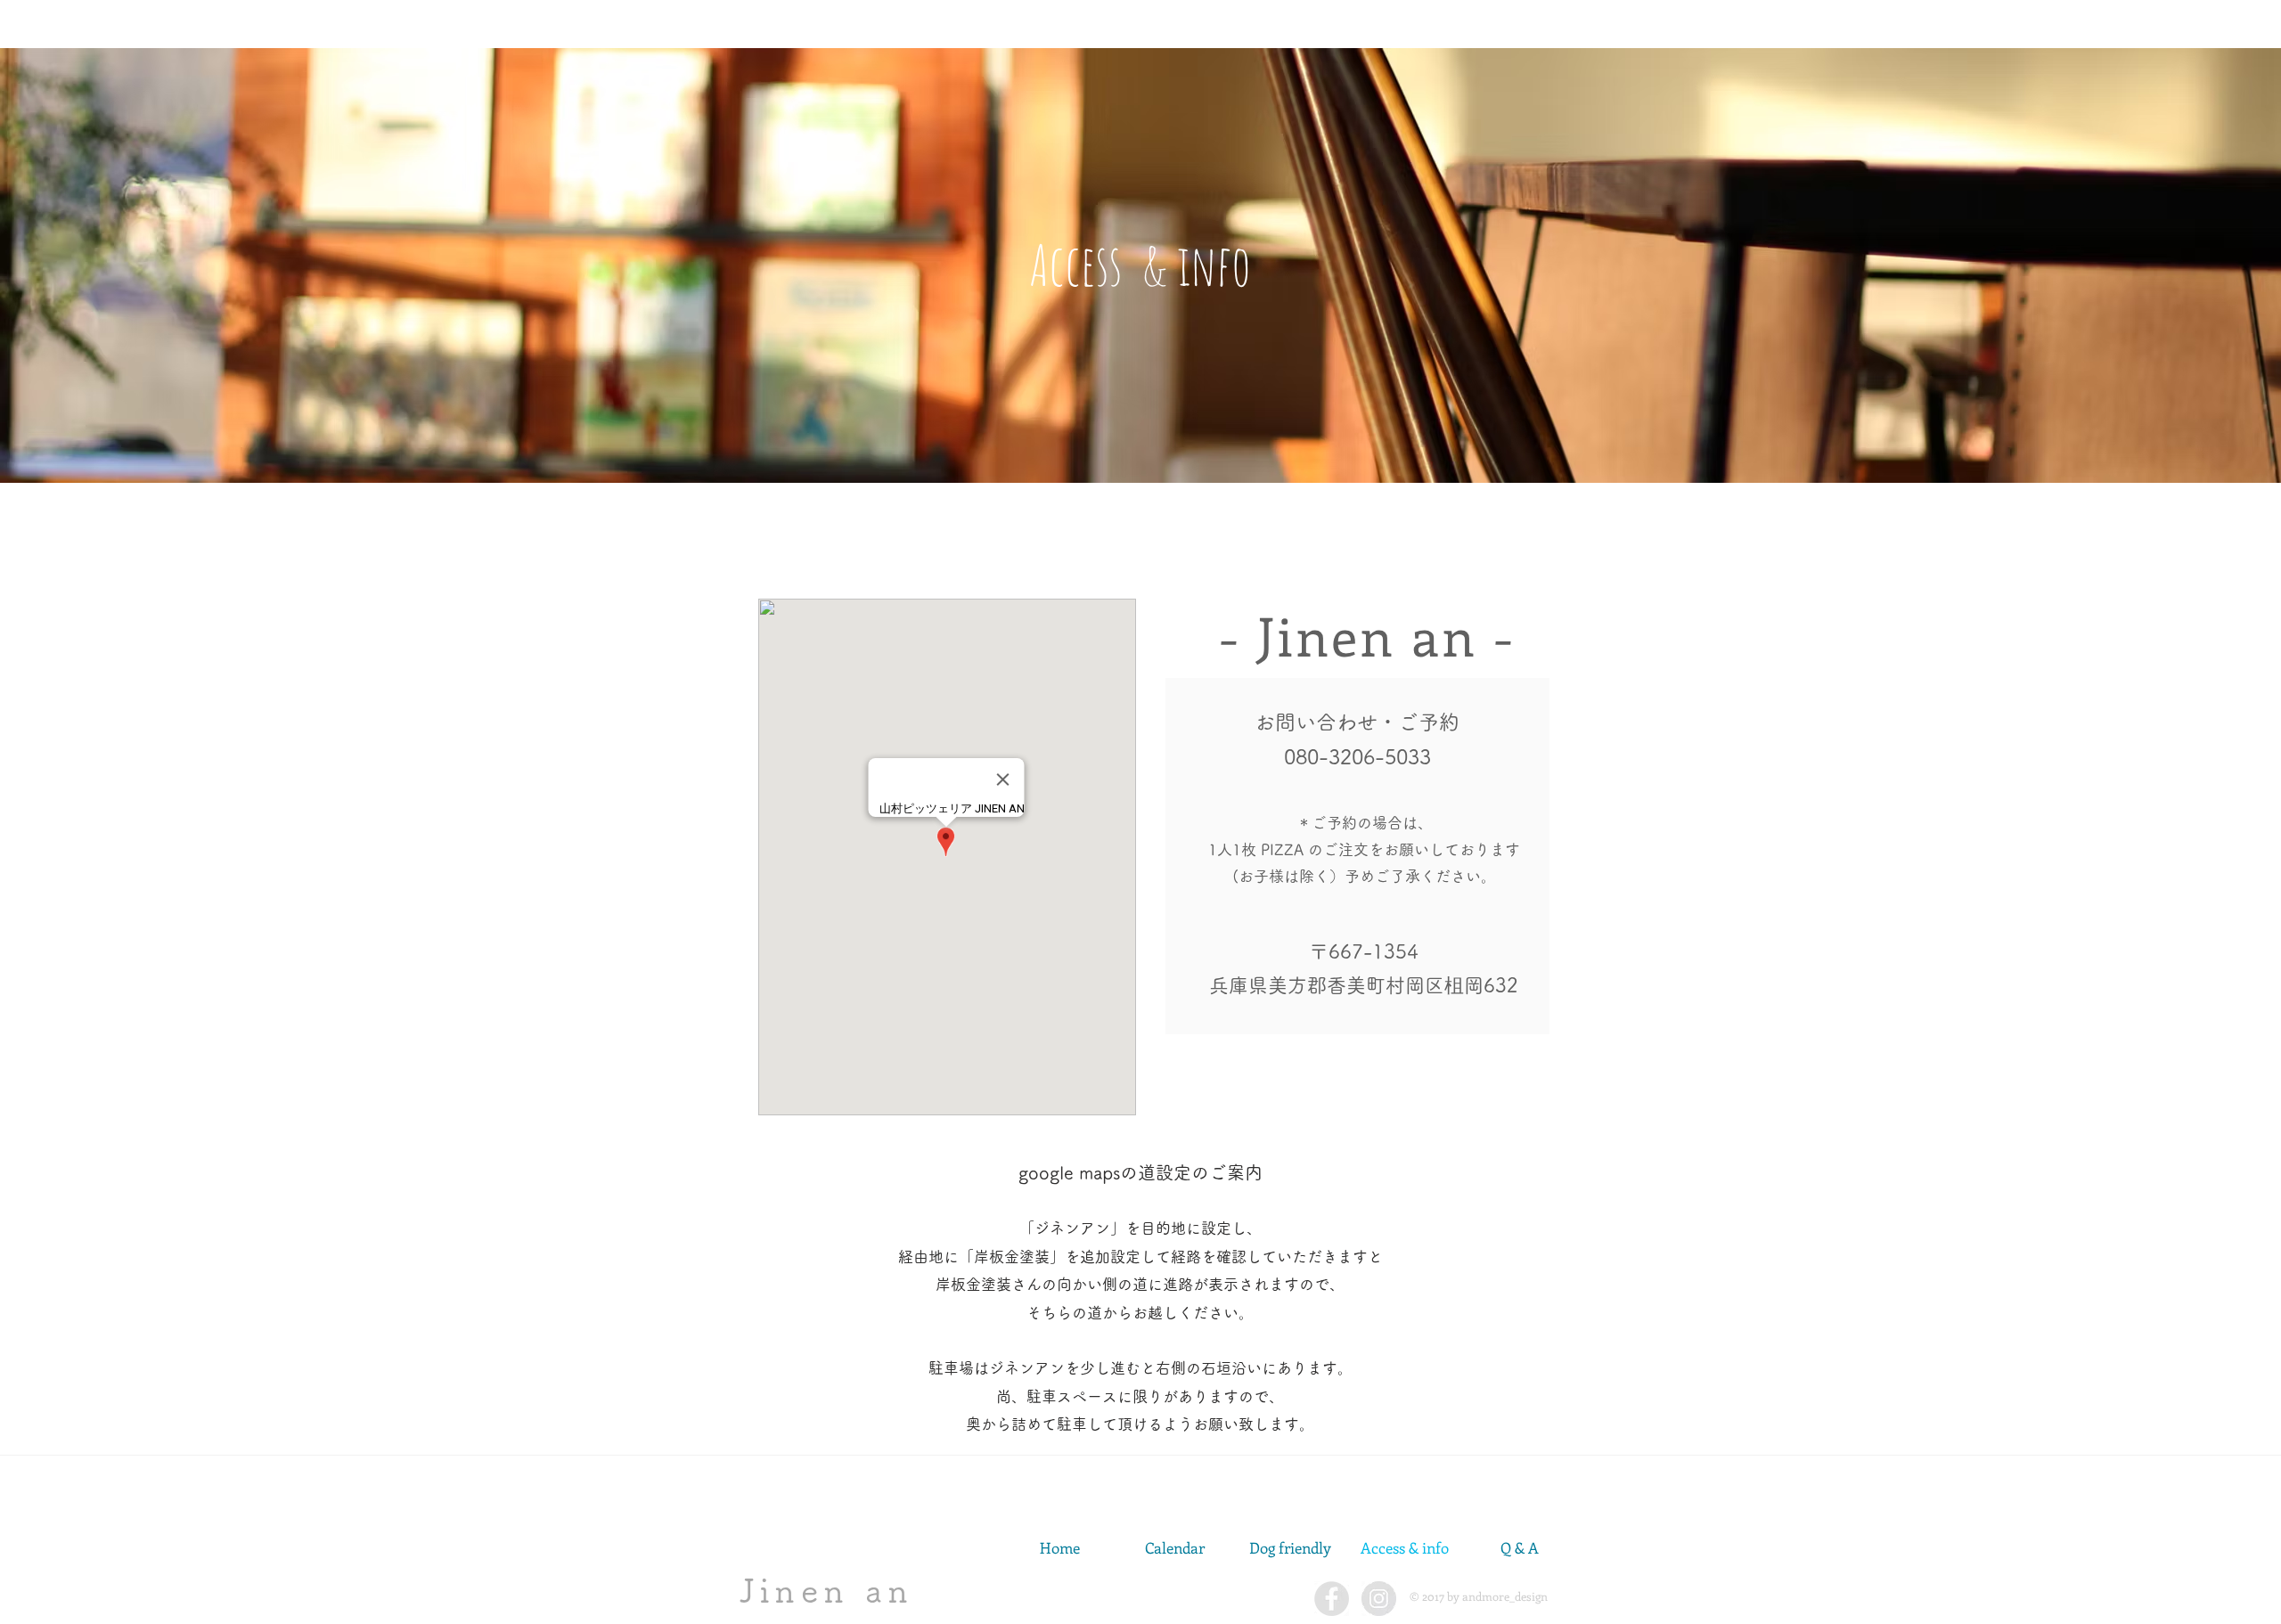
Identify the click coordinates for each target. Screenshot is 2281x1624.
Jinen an (827, 1590)
